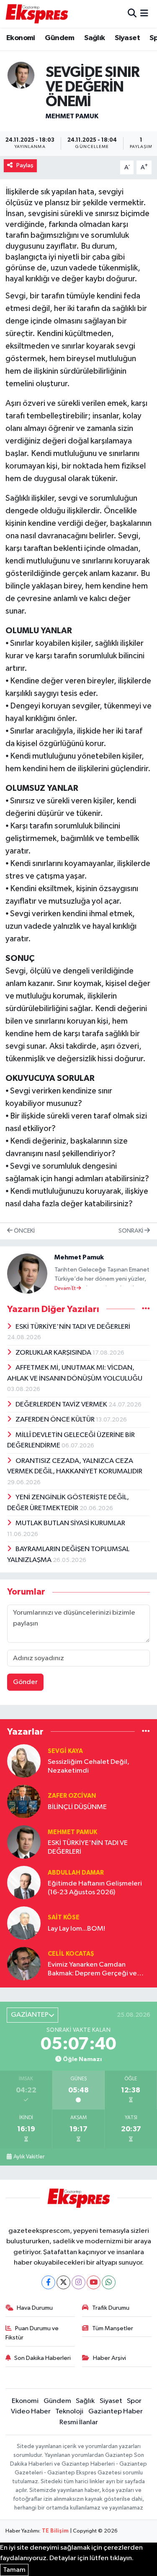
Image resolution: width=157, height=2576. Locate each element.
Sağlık (94, 38)
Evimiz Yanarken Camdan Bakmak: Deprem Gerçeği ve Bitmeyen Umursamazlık (92, 1970)
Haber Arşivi (109, 2358)
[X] (63, 2282)
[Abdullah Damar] (24, 1882)
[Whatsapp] (109, 2282)
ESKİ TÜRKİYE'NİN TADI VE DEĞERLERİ (73, 1327)
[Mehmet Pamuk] (21, 75)
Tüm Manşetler (113, 2328)
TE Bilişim (55, 2531)
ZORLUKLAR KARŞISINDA (54, 1353)
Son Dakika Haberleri (42, 2358)
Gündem (59, 38)
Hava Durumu (35, 2308)
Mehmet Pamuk (72, 116)
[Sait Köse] (24, 1923)
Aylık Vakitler (29, 2157)
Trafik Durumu (111, 2308)
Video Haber (31, 2412)
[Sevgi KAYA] (24, 1761)
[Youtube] (94, 2282)
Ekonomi (21, 38)
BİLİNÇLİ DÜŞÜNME (77, 1807)
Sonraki (131, 1231)
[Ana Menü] (144, 14)
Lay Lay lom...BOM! (76, 1929)
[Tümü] (146, 1731)
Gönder (25, 1682)
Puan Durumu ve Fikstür (32, 2333)
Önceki (24, 1231)
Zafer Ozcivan (72, 1796)
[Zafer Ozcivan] (24, 1801)
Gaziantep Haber (116, 2412)
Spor (134, 2401)
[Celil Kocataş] (24, 1963)
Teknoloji (69, 2412)
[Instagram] (78, 2282)
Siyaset (127, 38)
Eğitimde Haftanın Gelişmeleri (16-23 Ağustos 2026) (95, 1888)
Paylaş (25, 165)
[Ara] (132, 14)
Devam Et (66, 1289)
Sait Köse (64, 1917)
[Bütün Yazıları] (146, 1309)
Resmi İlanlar (79, 2422)
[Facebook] (48, 2282)
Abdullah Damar (76, 1873)
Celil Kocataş (71, 1954)
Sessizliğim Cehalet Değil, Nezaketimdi (89, 1766)
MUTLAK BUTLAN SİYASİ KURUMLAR (70, 1523)
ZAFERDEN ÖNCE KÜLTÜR (56, 1420)
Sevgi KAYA (65, 1751)
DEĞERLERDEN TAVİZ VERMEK (62, 1405)
